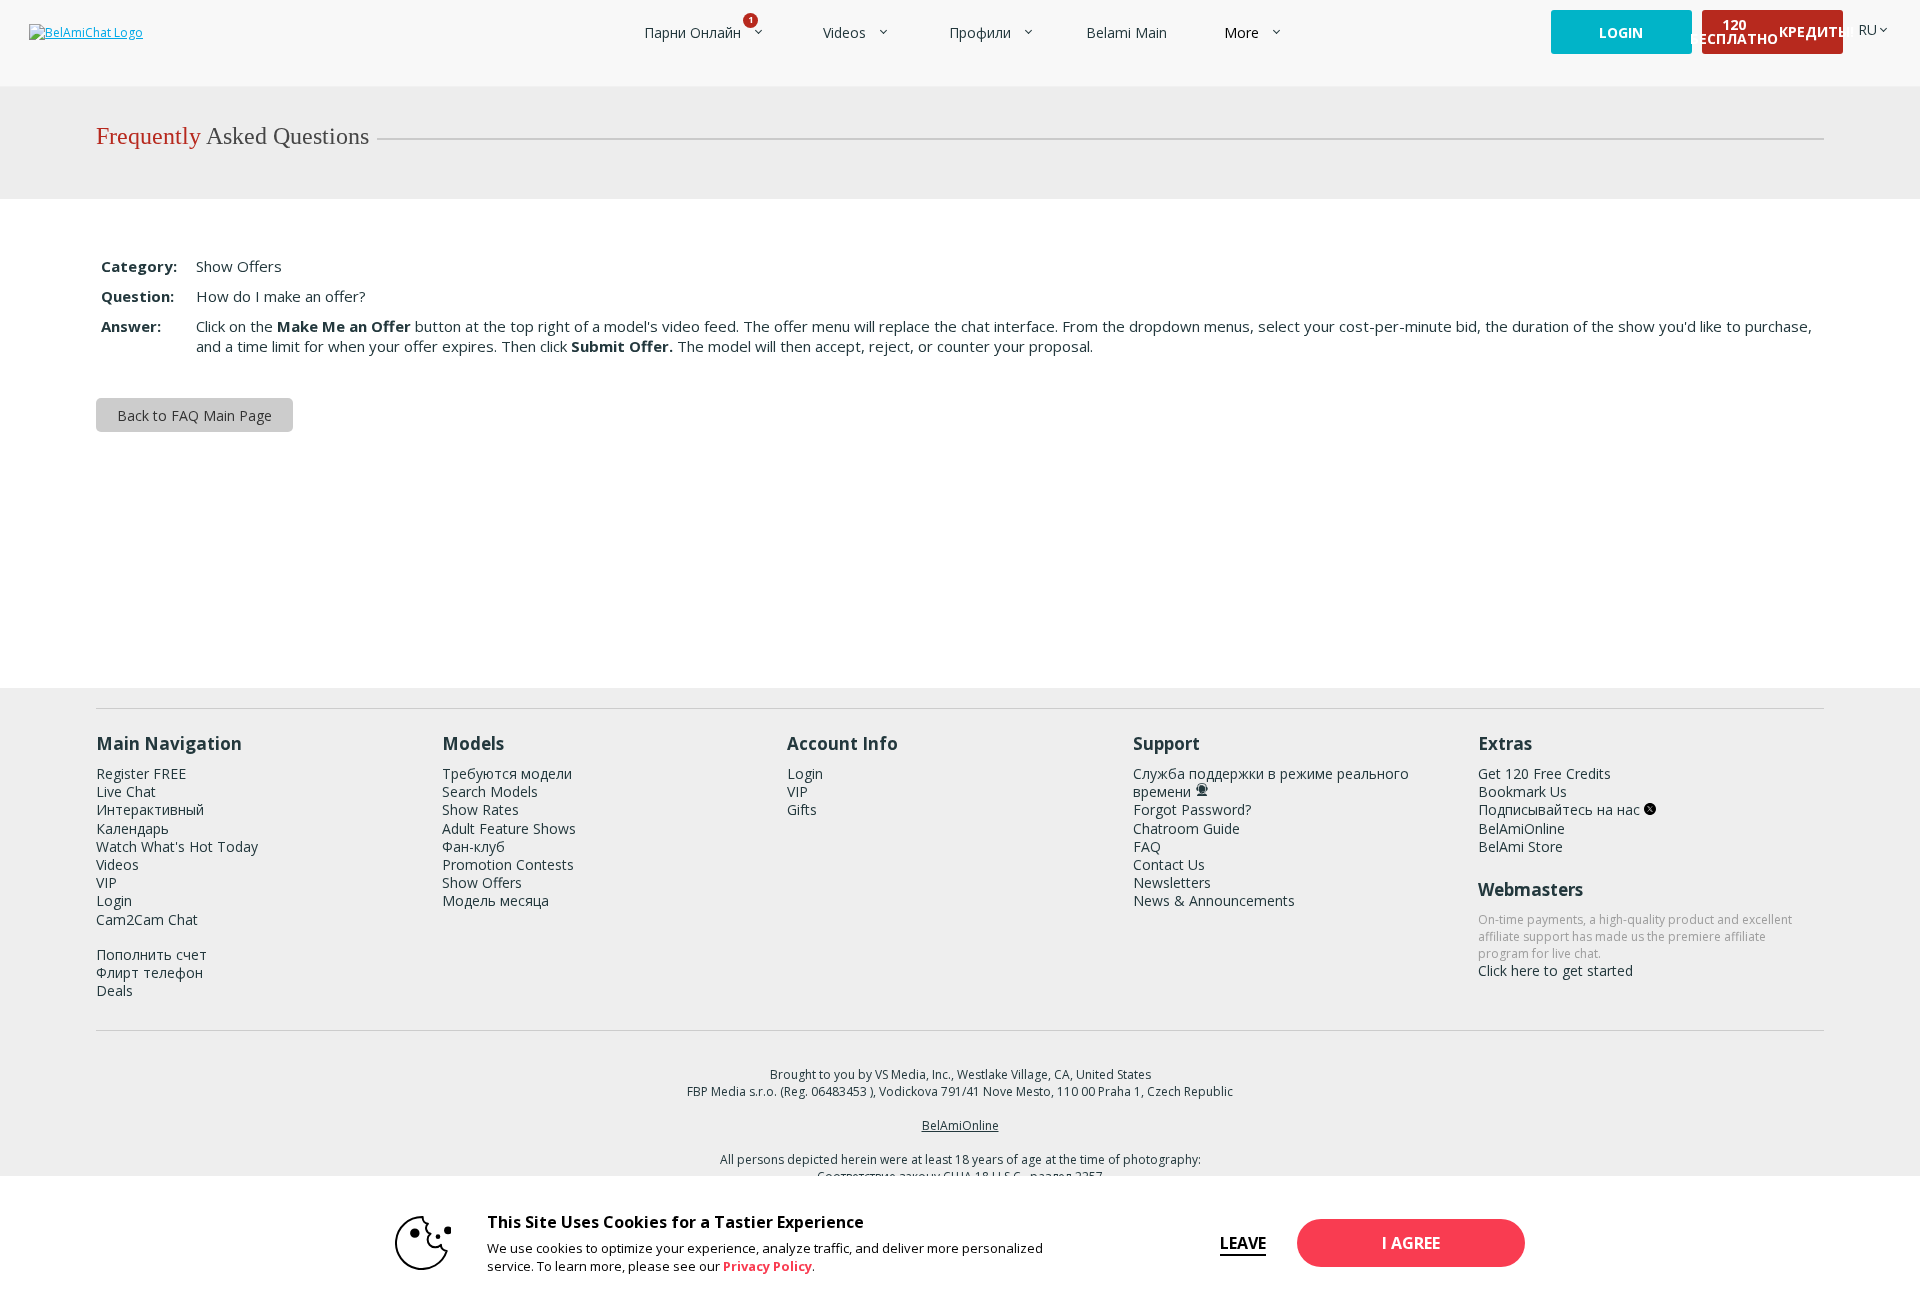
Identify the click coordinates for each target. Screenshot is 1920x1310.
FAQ (1147, 846)
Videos (844, 32)
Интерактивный (150, 809)
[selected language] (1867, 29)
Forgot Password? (1192, 809)
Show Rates (480, 809)
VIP (106, 882)
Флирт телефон (149, 972)
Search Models (490, 791)
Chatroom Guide (1186, 828)
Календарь (132, 828)
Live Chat (126, 791)
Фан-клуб (473, 846)
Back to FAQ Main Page (194, 415)
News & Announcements (1214, 900)
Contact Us (1169, 864)
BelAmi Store (1520, 846)
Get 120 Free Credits (1544, 773)
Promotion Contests (508, 864)
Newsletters (1172, 882)
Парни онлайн (697, 32)
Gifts (802, 809)
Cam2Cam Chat (147, 919)
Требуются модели (507, 773)
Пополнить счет (151, 954)
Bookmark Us (1522, 791)
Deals (114, 990)
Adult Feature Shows (509, 828)
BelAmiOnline (1521, 828)
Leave (1243, 1243)
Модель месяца (495, 900)
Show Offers (482, 882)
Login (1621, 32)
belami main (1126, 32)
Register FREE (141, 773)
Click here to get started (1555, 970)
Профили (980, 32)
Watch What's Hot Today (177, 846)
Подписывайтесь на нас (1561, 809)
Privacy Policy (767, 1266)
